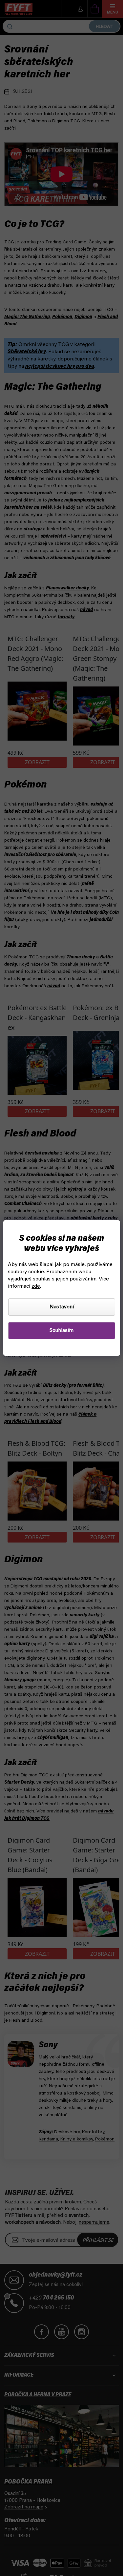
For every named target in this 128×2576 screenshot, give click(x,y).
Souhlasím (62, 1331)
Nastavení (62, 1307)
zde (36, 1286)
